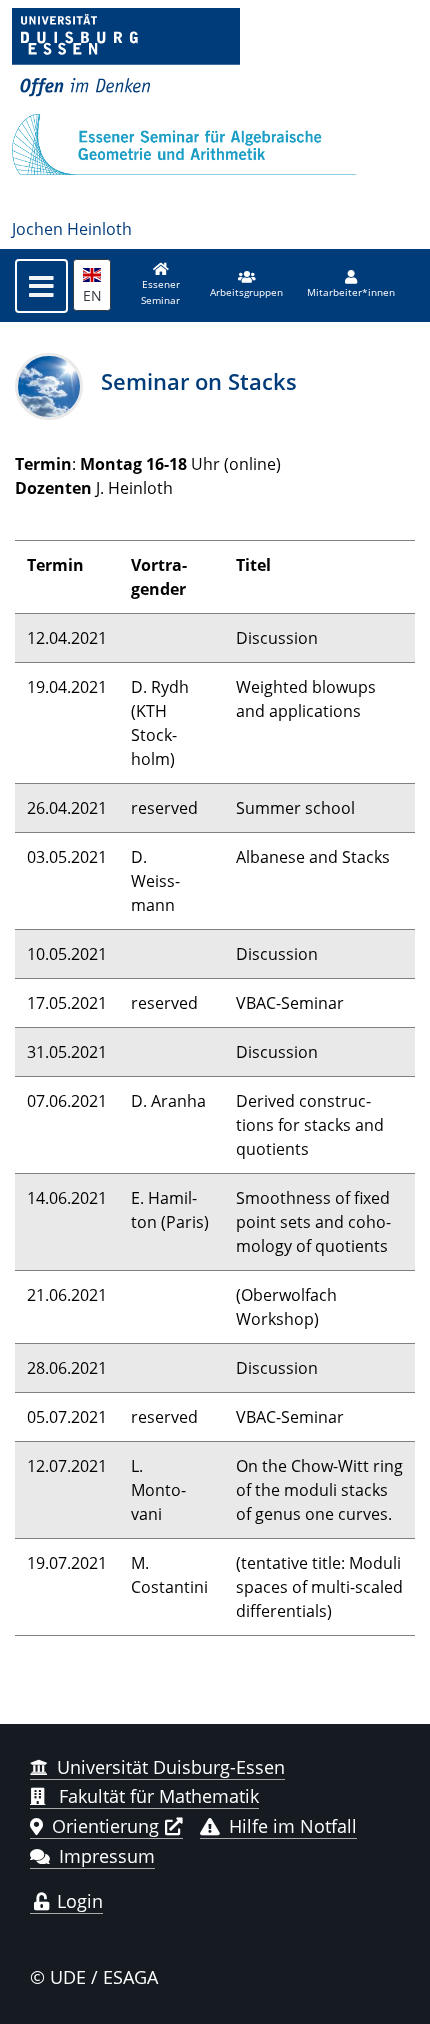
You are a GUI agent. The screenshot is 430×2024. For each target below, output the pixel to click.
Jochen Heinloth (72, 229)
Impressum (107, 1856)
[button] (246, 285)
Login (77, 1901)
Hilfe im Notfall (293, 1826)
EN (92, 295)
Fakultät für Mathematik (156, 1796)
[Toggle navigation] (41, 286)
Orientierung (105, 1826)
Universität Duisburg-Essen (171, 1767)
